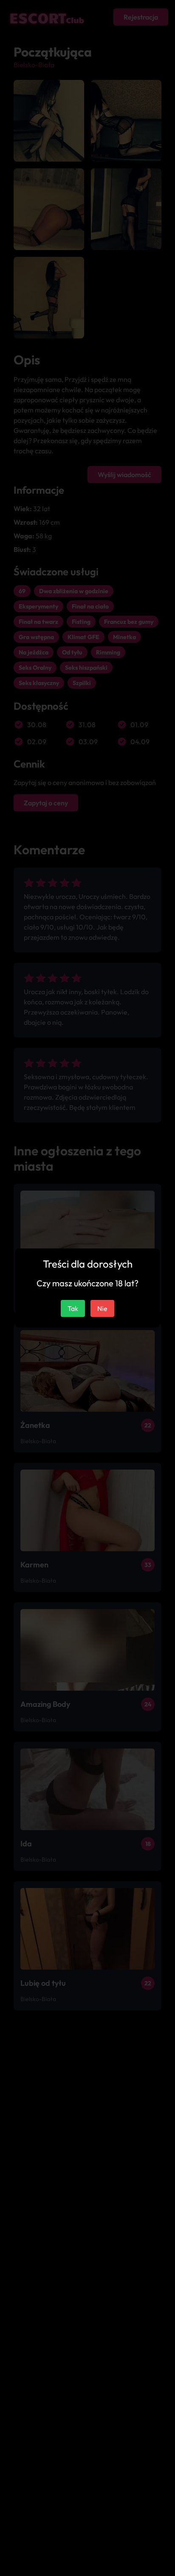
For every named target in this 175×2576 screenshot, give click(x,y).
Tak (73, 1308)
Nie (102, 1308)
